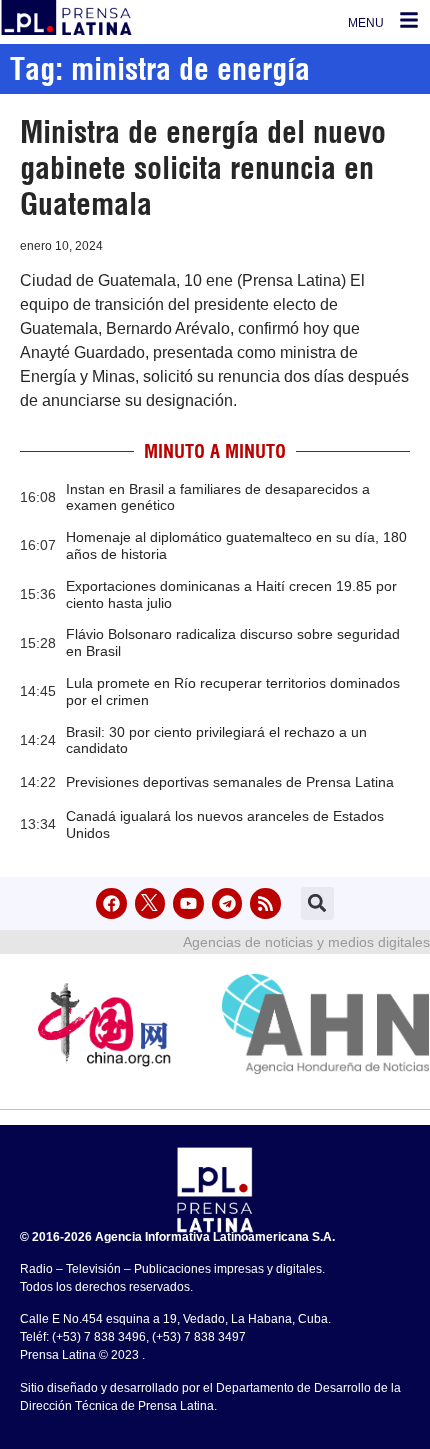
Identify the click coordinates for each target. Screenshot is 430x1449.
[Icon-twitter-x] (150, 903)
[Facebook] (111, 903)
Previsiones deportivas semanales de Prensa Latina (230, 782)
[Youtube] (188, 903)
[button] (317, 903)
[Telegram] (227, 903)
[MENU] (409, 20)
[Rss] (265, 903)
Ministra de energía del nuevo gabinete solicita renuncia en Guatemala (203, 168)
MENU (366, 23)
